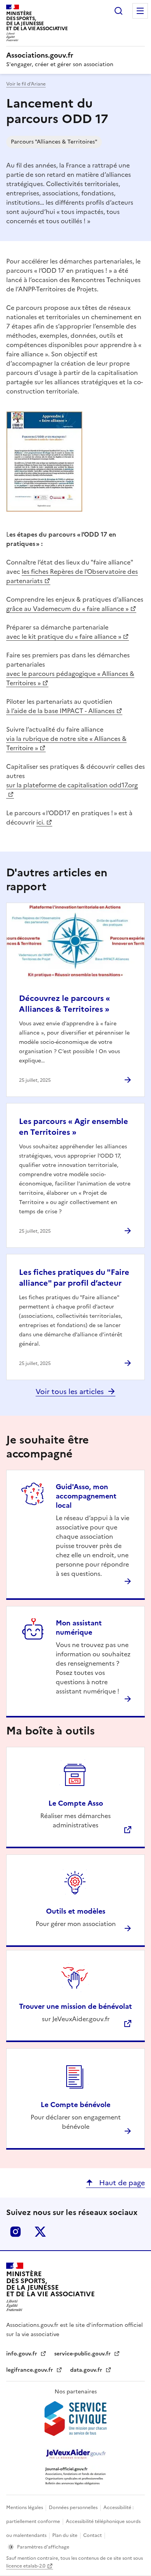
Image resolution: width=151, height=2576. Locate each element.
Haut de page (121, 2183)
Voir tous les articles (70, 1391)
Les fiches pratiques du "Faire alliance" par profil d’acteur (74, 1278)
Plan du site (65, 2535)
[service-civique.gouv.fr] (75, 2419)
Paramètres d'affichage (43, 2547)
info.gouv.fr (22, 2354)
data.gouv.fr (87, 2370)
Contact (93, 2535)
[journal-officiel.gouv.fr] (75, 2476)
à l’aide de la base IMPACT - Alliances (60, 711)
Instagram (15, 2232)
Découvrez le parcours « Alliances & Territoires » (64, 1004)
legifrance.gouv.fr (30, 2370)
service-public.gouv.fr (83, 2354)
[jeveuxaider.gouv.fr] (75, 2454)
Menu (140, 11)
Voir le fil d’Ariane (26, 84)
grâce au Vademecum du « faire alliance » (67, 609)
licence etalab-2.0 (26, 2566)
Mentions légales (25, 2508)
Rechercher (118, 11)
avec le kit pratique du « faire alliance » (64, 636)
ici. (40, 822)
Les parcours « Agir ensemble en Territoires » (74, 1127)
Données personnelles (74, 2508)
